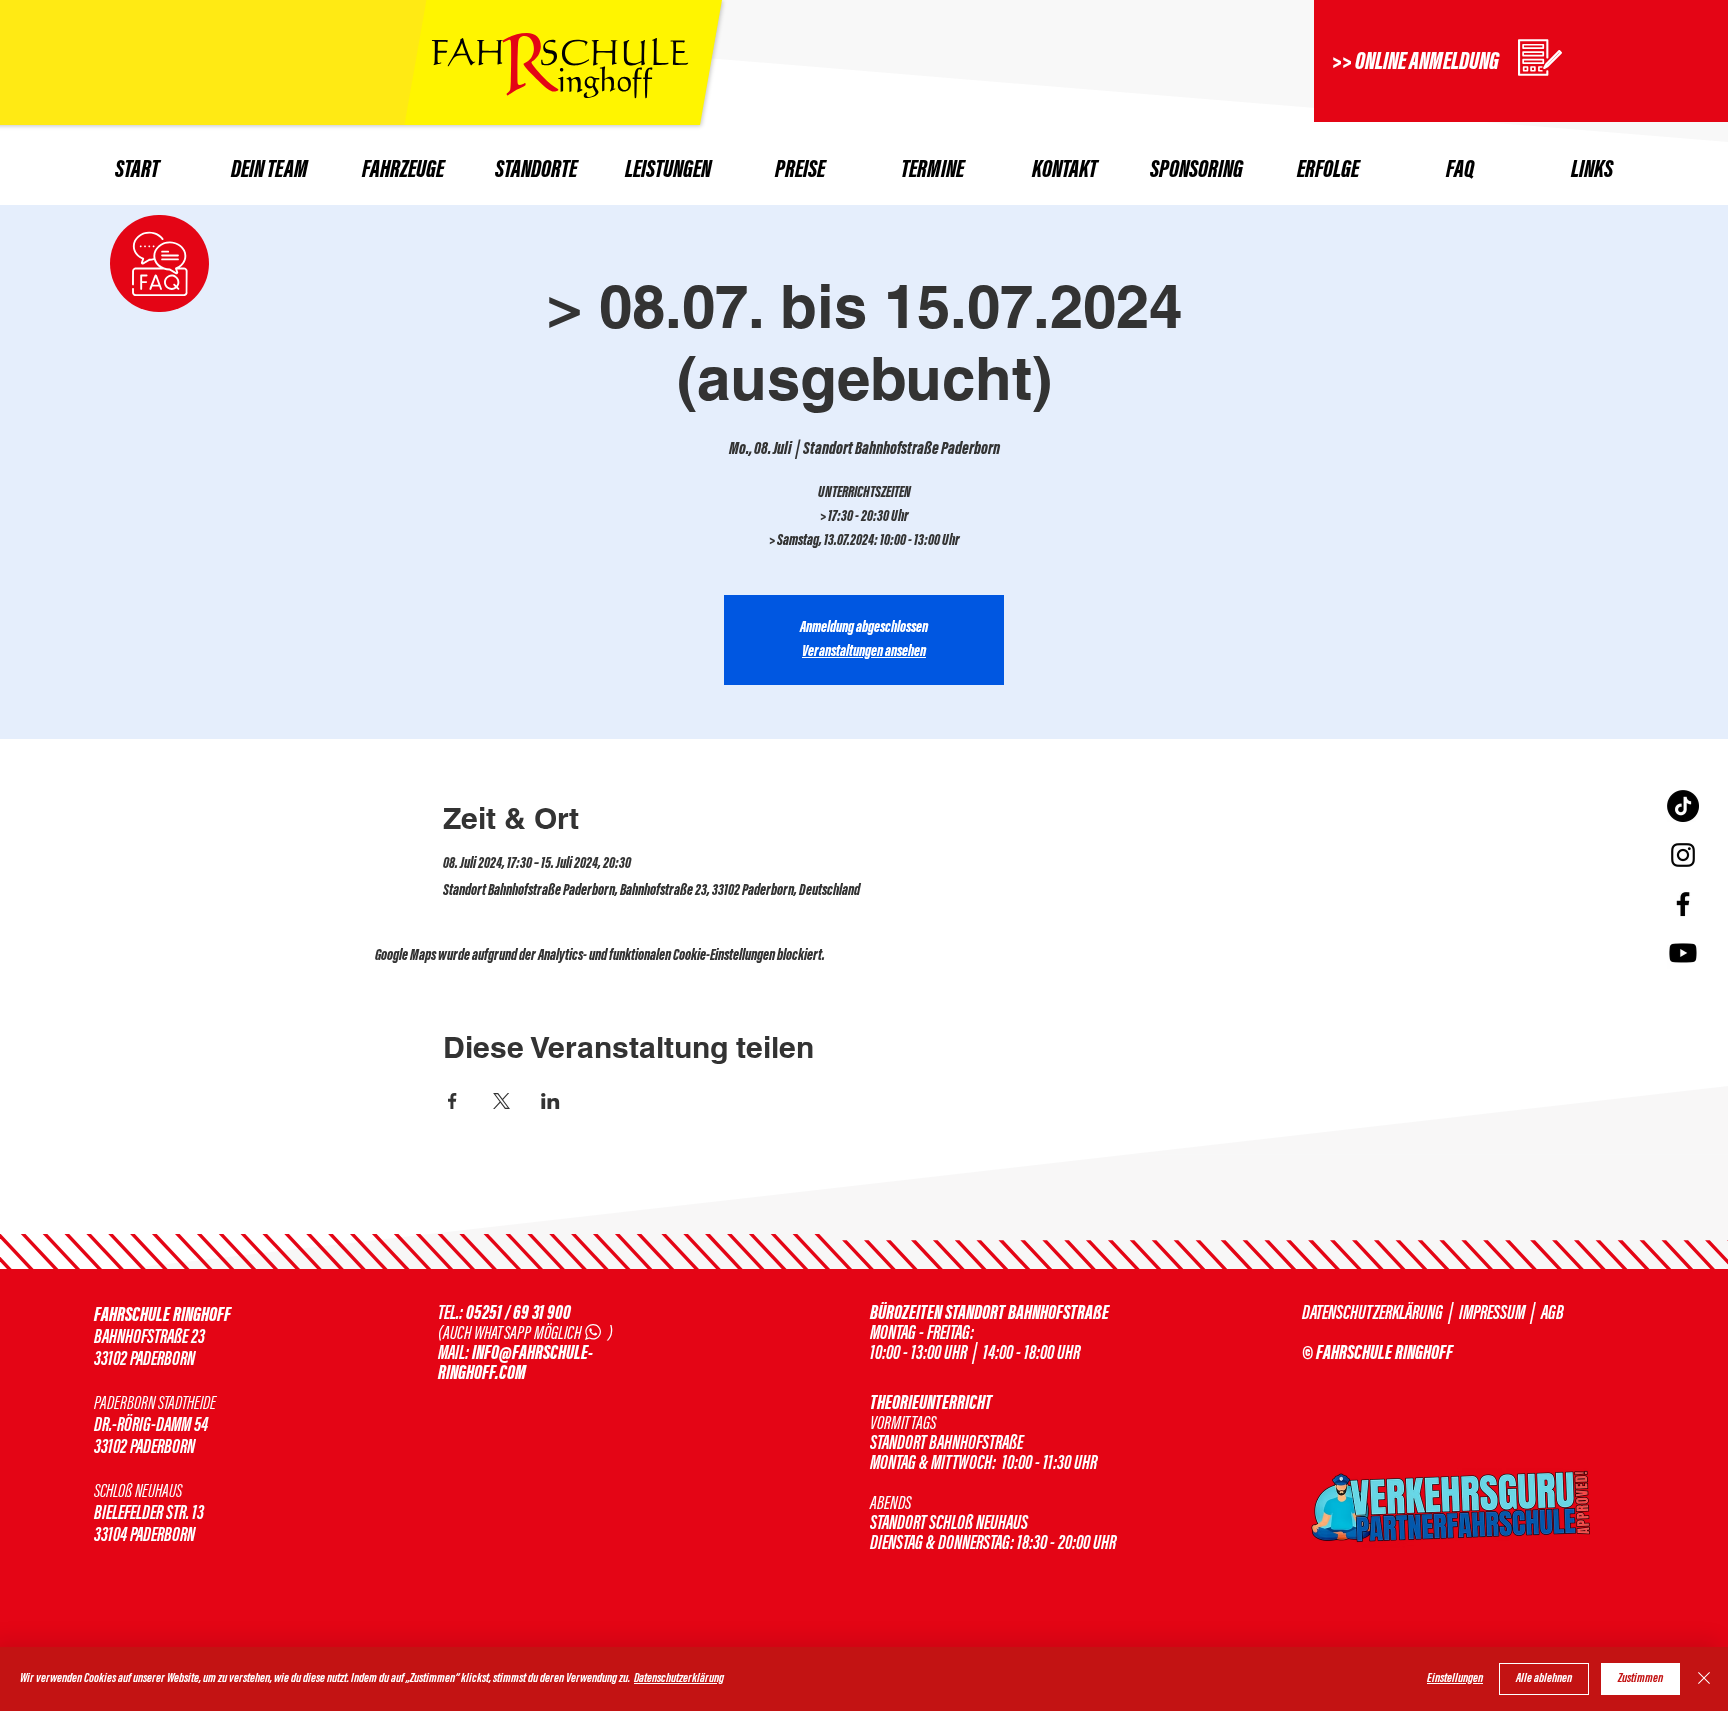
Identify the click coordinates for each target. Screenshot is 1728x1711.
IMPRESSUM (1490, 1314)
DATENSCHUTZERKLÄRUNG (1372, 1314)
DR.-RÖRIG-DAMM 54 (151, 1426)
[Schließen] (1704, 1679)
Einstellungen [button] (1455, 1679)
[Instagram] (1683, 855)
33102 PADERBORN (144, 1448)
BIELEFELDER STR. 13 (149, 1514)
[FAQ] (159, 263)
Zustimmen (1640, 1679)
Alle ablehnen (1544, 1679)
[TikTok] (1683, 806)
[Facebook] (1683, 904)
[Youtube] (1683, 953)
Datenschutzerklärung (679, 1679)
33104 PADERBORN (144, 1536)
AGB (1552, 1314)
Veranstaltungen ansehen (864, 652)
